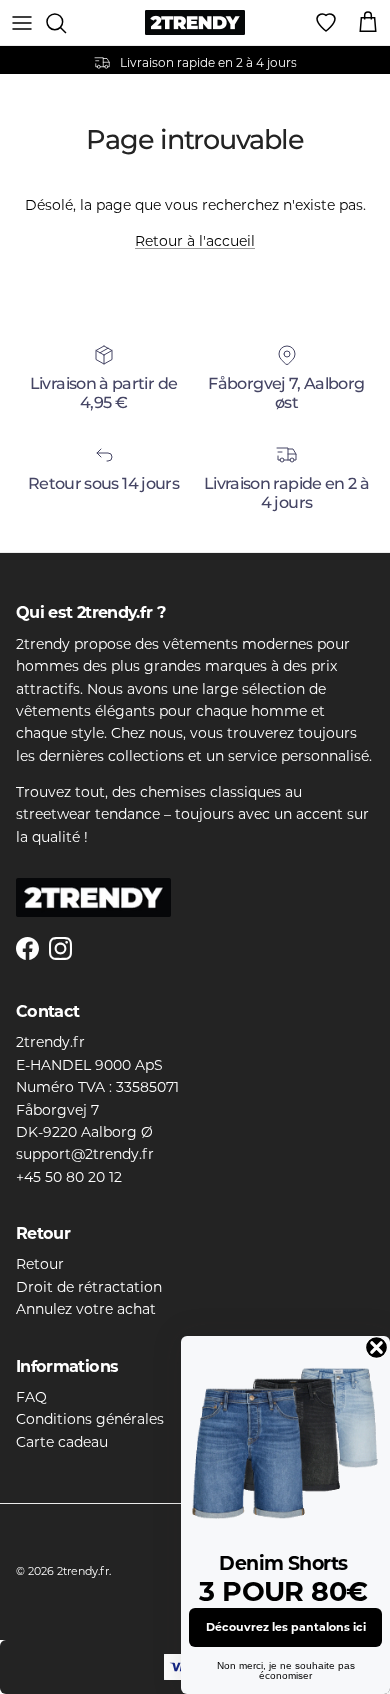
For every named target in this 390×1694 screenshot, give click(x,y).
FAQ (31, 1397)
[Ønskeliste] (326, 23)
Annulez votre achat (86, 1309)
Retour (40, 1264)
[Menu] (22, 23)
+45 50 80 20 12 (69, 1177)
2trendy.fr (83, 1571)
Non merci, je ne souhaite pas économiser (286, 1670)
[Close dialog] (376, 1347)
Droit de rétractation (89, 1287)
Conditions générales (90, 1419)
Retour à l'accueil (195, 241)
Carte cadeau (62, 1442)
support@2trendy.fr (85, 1154)
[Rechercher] (66, 23)
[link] (285, 1440)
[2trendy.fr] (195, 22)
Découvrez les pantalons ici (286, 1627)
